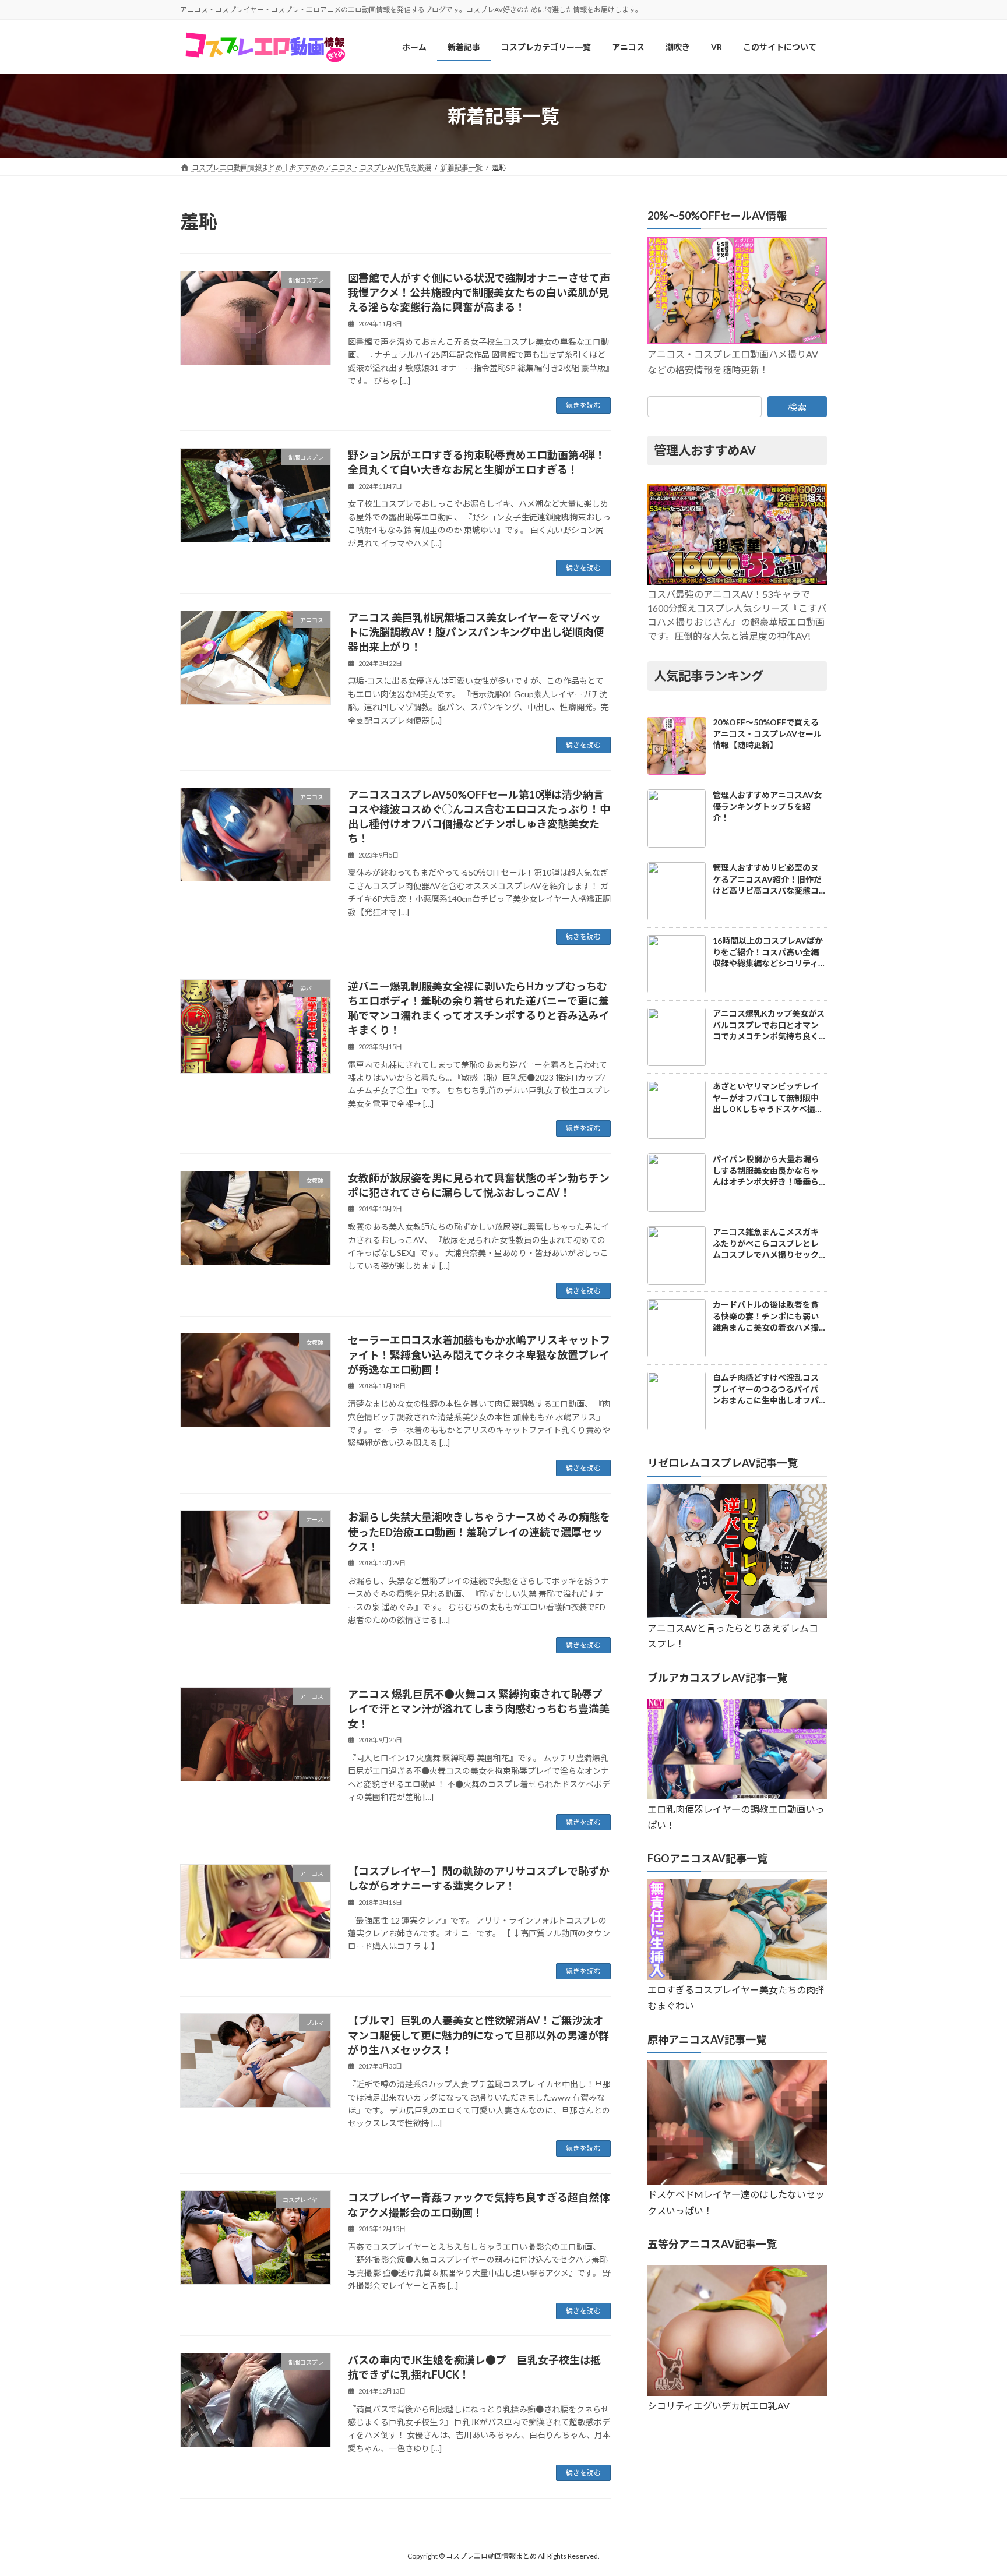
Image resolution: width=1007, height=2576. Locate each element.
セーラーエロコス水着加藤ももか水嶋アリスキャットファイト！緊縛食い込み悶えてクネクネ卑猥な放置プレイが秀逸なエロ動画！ (479, 1354)
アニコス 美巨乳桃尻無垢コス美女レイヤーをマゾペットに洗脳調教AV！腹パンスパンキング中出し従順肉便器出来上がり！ (476, 632)
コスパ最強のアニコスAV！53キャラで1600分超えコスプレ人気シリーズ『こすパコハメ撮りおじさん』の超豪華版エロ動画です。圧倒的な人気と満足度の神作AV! (737, 615)
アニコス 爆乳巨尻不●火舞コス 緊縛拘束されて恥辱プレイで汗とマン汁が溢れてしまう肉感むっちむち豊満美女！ (479, 1709)
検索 (797, 407)
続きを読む (583, 405)
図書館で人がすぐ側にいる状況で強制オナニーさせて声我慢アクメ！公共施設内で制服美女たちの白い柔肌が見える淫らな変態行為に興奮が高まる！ (479, 292)
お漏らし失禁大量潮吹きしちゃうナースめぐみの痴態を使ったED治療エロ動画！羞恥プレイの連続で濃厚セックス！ (479, 1532)
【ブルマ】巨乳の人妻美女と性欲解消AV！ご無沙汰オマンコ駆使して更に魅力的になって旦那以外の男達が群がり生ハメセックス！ (478, 2035)
